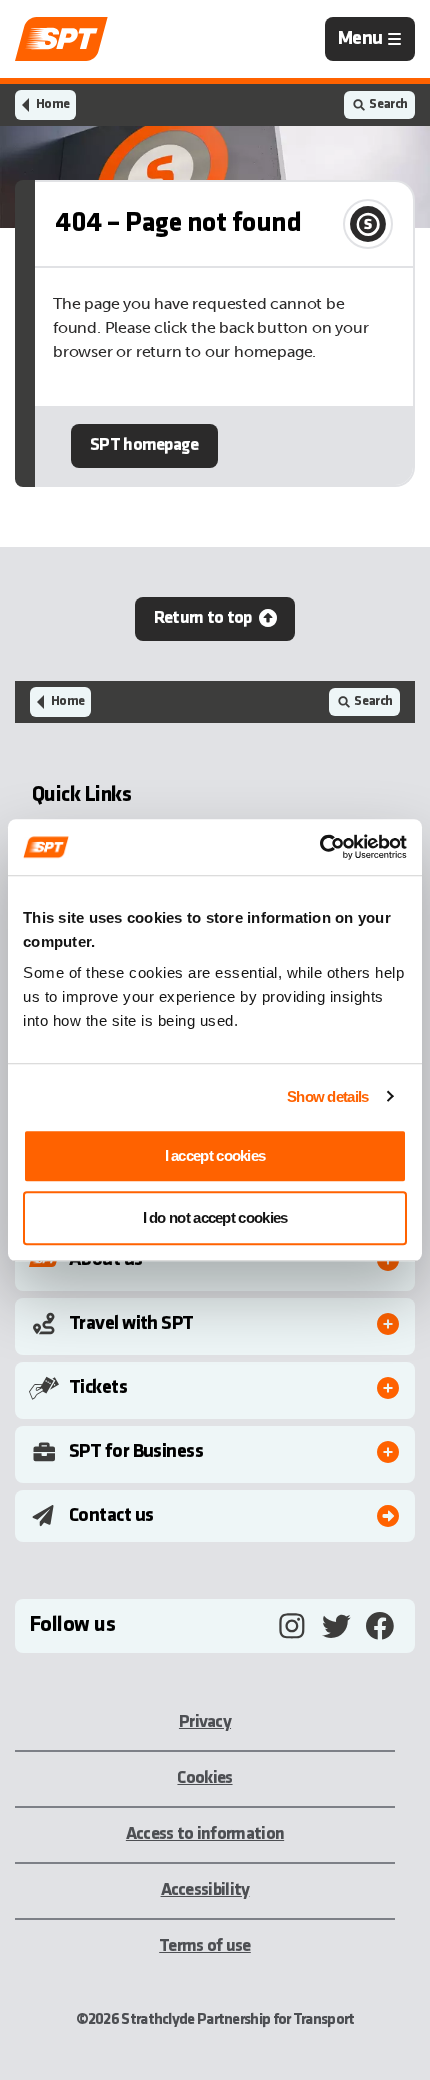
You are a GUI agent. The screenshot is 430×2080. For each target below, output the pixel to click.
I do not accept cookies (215, 1217)
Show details (328, 1096)
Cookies (204, 1778)
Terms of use (205, 1946)
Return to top (203, 618)
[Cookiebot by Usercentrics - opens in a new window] (319, 847)
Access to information (205, 1834)
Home (52, 104)
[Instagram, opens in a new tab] (292, 1626)
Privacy (205, 1722)
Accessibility (205, 1890)
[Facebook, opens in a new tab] (380, 1626)
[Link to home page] (61, 39)
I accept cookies (215, 1155)
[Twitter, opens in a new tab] (336, 1626)
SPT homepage (144, 445)
